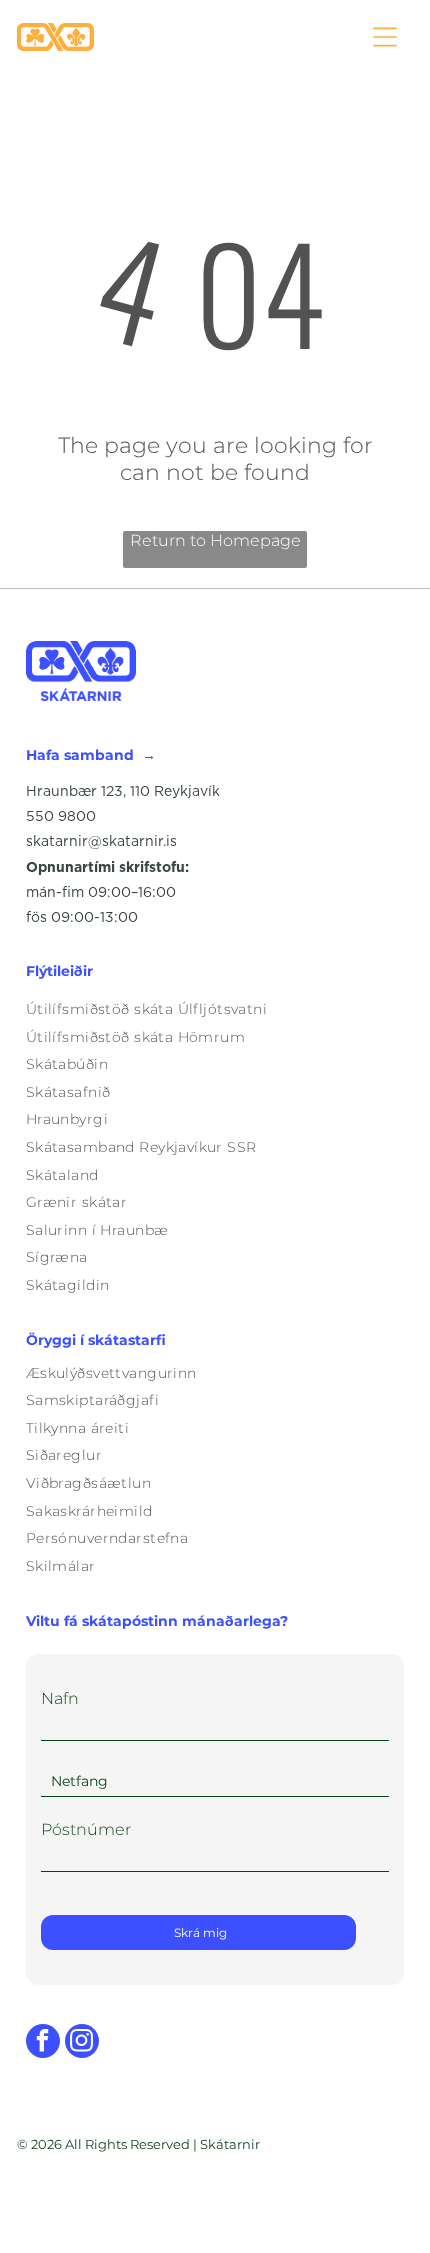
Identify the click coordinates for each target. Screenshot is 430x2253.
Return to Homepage (215, 540)
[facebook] (43, 2043)
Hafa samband (80, 755)
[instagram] (82, 2043)
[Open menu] (385, 37)
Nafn (60, 1698)
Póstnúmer (86, 1829)
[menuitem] (215, 1009)
